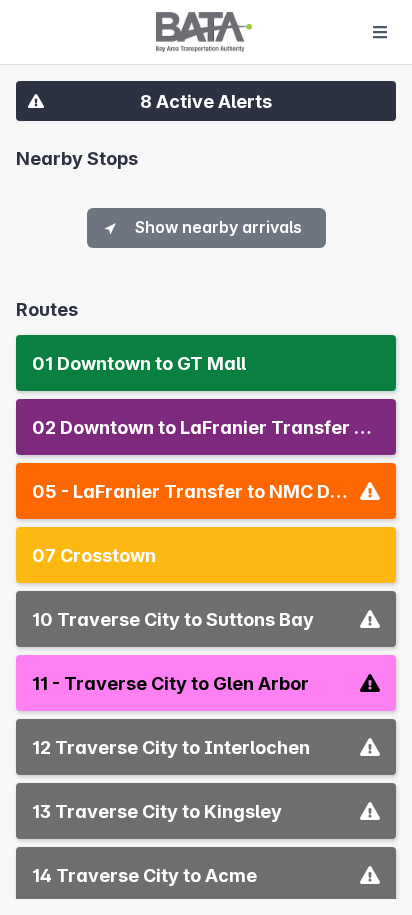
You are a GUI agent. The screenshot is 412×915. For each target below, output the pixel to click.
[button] (206, 101)
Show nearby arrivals (218, 227)
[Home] (204, 32)
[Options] (380, 32)
